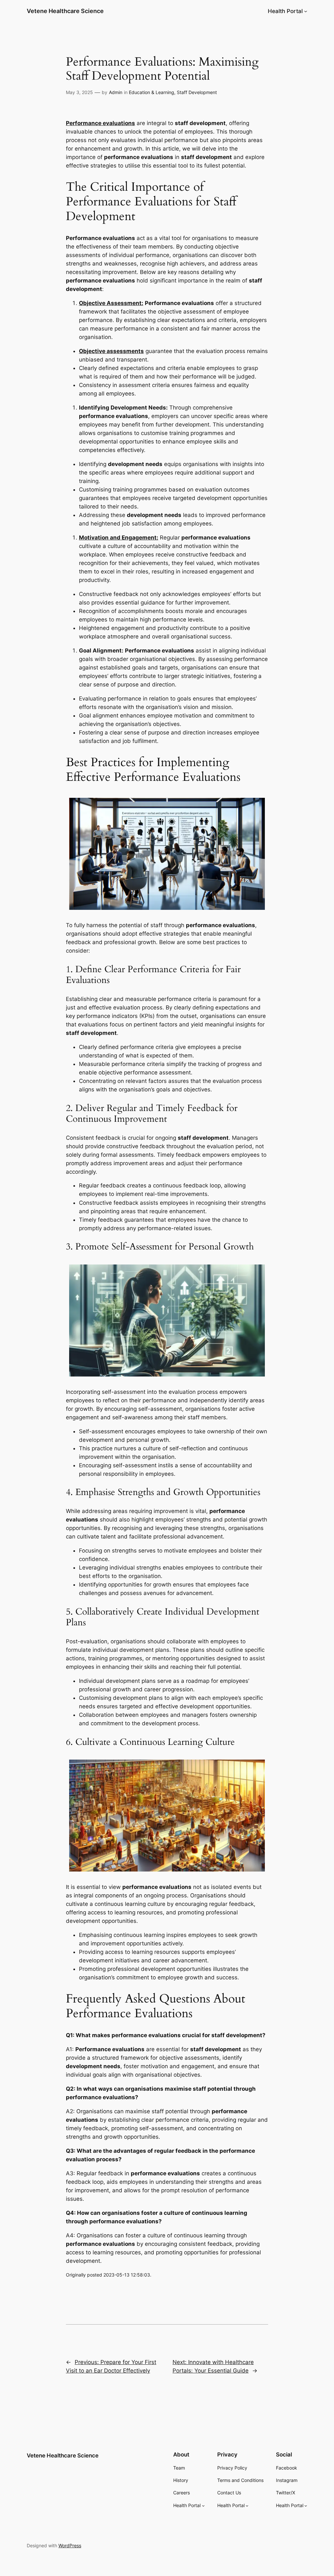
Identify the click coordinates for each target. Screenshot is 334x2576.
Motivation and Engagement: (119, 538)
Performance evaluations (100, 123)
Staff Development (197, 92)
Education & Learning (152, 92)
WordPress (70, 2545)
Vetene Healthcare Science (65, 11)
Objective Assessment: (111, 303)
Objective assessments (111, 351)
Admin (116, 92)
